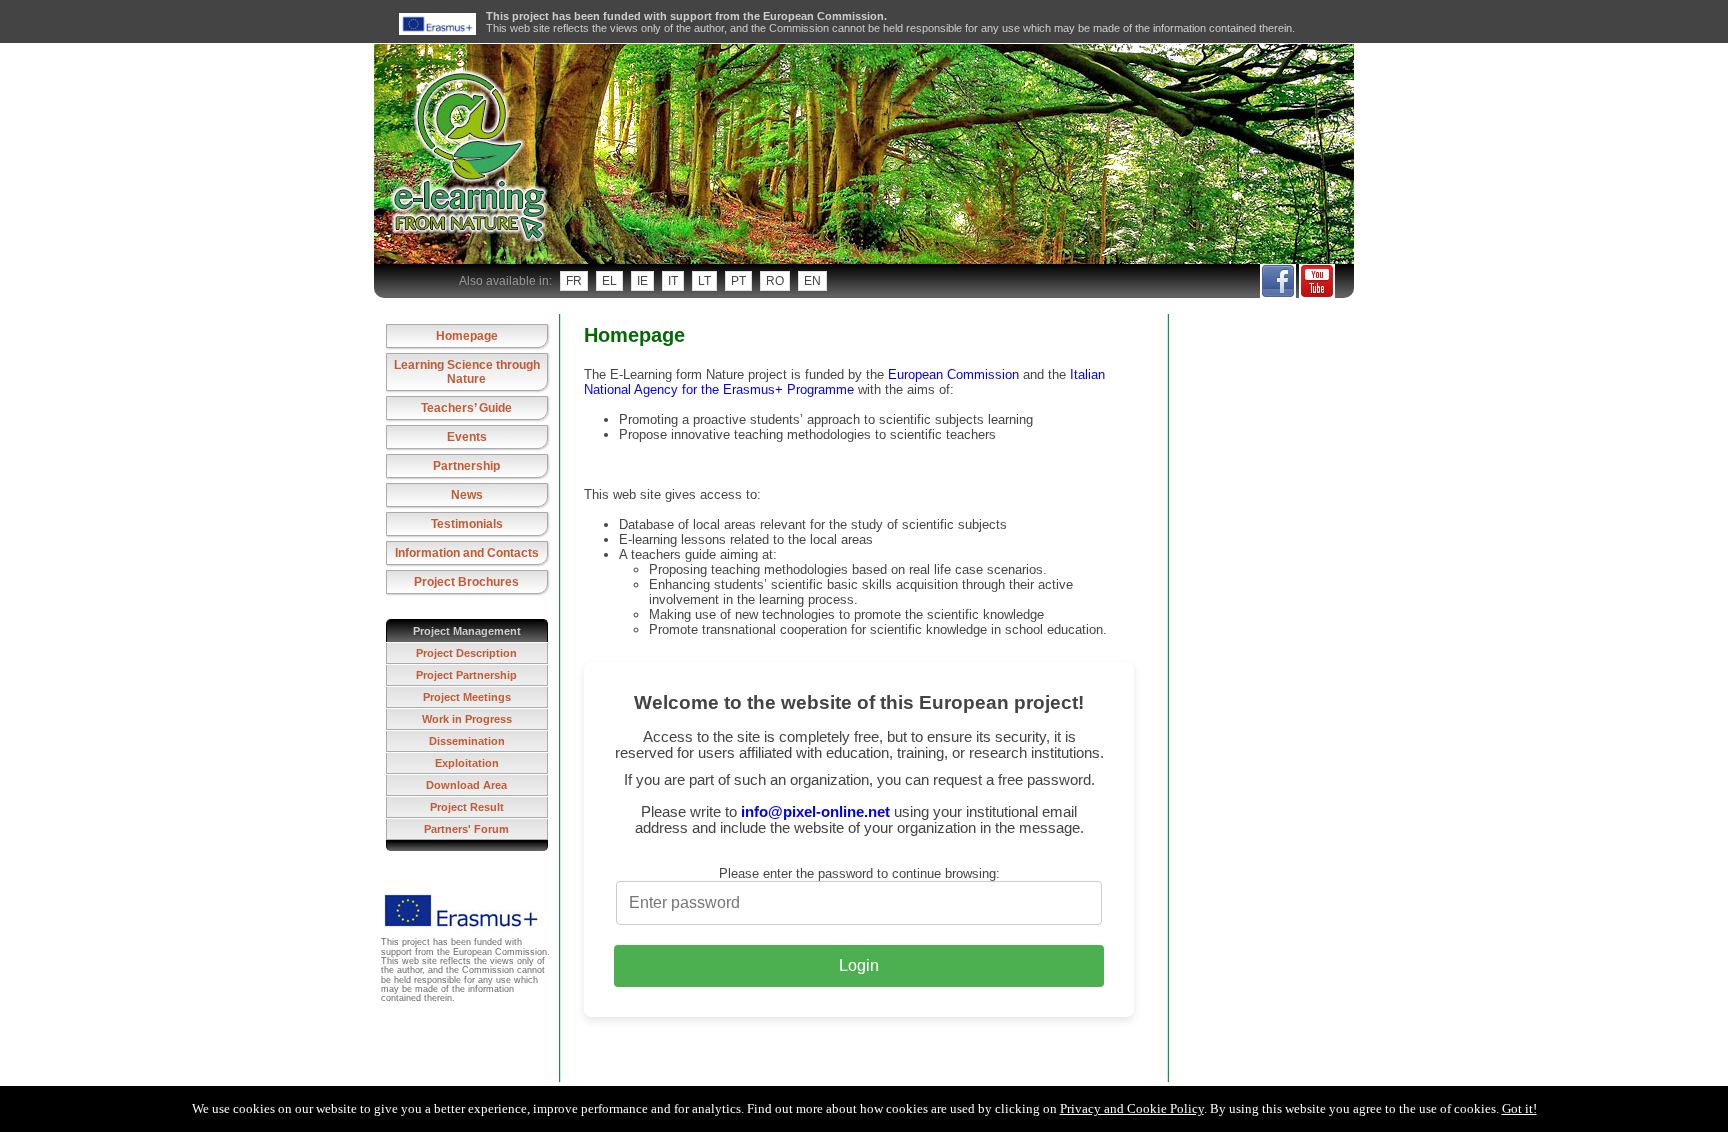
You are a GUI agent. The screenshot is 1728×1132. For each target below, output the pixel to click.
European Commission (953, 374)
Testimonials (467, 524)
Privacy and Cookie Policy (1132, 1108)
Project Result (467, 807)
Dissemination (467, 741)
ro (775, 281)
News (467, 495)
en (812, 281)
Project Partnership (466, 675)
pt (738, 281)
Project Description (466, 653)
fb (1277, 281)
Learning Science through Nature (467, 372)
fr (574, 281)
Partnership (466, 466)
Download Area (466, 785)
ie (642, 281)
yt (1316, 281)
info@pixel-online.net (815, 812)
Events (467, 437)
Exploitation (467, 763)
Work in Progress (467, 719)
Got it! (1519, 1108)
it (673, 281)
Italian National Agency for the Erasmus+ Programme (844, 382)
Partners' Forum (466, 829)
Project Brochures (466, 582)
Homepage (467, 336)
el (609, 281)
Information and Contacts (467, 553)
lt (704, 281)
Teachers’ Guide (466, 408)
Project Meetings (467, 697)
